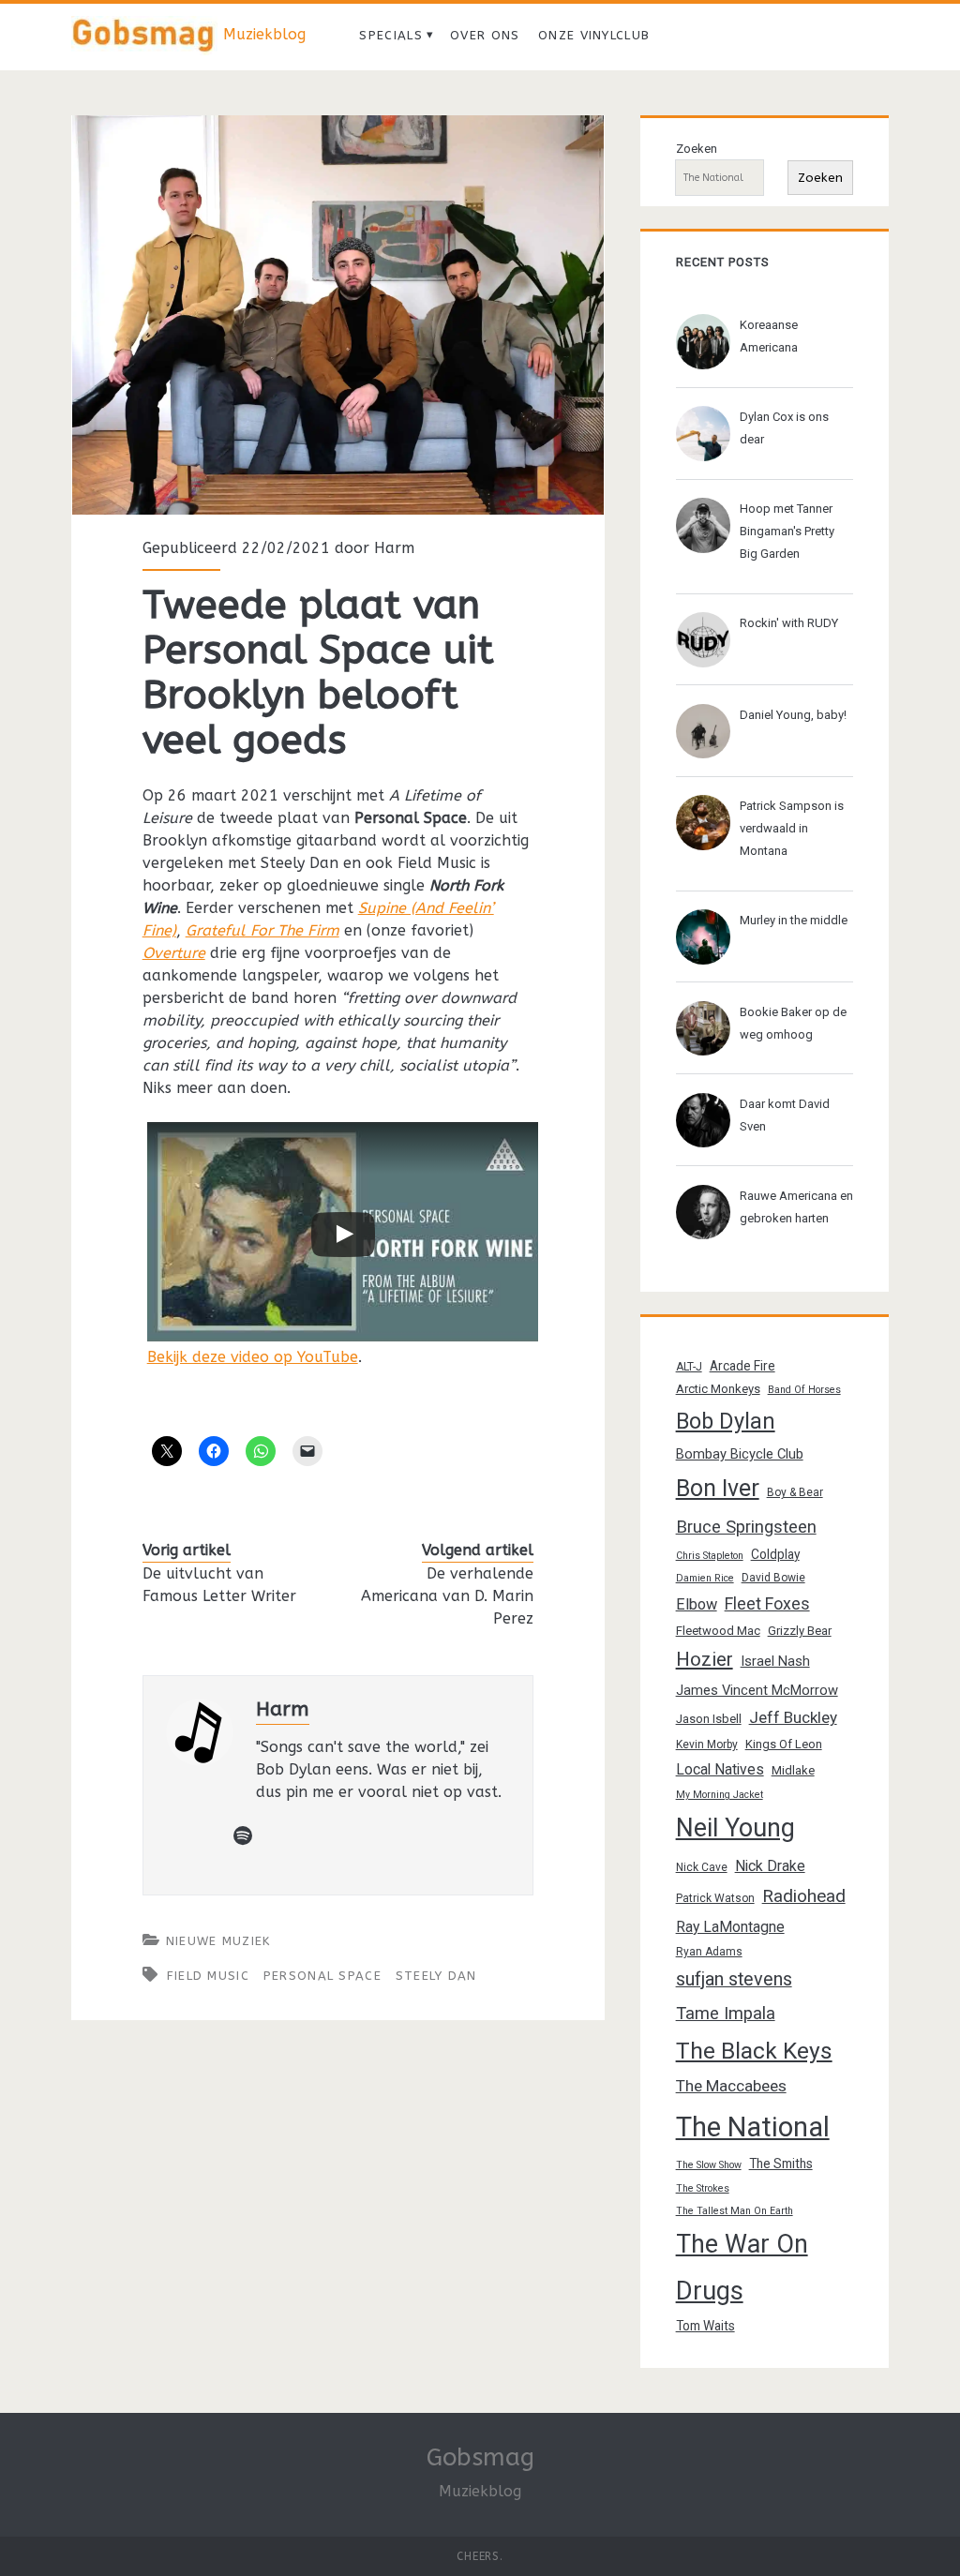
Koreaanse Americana (769, 336)
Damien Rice (705, 1578)
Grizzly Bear (800, 1631)
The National (753, 2127)
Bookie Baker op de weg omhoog (793, 1023)
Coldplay (775, 1554)
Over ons (485, 35)
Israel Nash (775, 1661)
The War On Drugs (742, 2268)
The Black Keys (754, 2051)
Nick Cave (702, 1867)
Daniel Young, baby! (793, 715)
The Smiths (781, 2164)
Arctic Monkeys (718, 1389)
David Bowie (773, 1578)
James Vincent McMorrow (757, 1690)
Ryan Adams (709, 1952)
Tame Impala (726, 2014)
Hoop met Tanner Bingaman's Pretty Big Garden (787, 531)
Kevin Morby (707, 1745)
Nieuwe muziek (218, 1941)
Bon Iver (718, 1488)
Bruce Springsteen (746, 1527)
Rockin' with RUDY (789, 623)
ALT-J (689, 1367)
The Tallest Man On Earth (735, 2211)
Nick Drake (770, 1866)
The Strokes (703, 2188)
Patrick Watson (715, 1898)
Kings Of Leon (784, 1744)
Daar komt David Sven (785, 1115)
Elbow (697, 1604)
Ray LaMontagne (730, 1927)
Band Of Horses (804, 1390)
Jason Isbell (709, 1719)
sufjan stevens (734, 1979)
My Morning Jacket (720, 1795)
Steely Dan (436, 1976)
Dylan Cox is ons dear (784, 428)
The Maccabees (731, 2086)
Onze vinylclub (594, 35)
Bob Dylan (726, 1421)
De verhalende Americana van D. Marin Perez (447, 1596)
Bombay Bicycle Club (740, 1454)
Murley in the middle (794, 920)
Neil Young (735, 1828)
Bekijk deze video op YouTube (253, 1357)
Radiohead (804, 1896)
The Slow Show (709, 2165)
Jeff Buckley (793, 1717)
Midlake (793, 1770)
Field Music (208, 1976)
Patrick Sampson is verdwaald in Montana (792, 828)
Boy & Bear (795, 1492)
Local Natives (720, 1769)
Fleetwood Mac (718, 1631)
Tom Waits (705, 2326)
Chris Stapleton (710, 1556)
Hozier (705, 1659)
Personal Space (322, 1976)
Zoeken (697, 149)
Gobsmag (480, 2457)
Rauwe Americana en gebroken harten (796, 1207)
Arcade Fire (742, 1366)
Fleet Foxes (767, 1603)
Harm (394, 548)
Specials (390, 35)
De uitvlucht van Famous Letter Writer (219, 1585)
